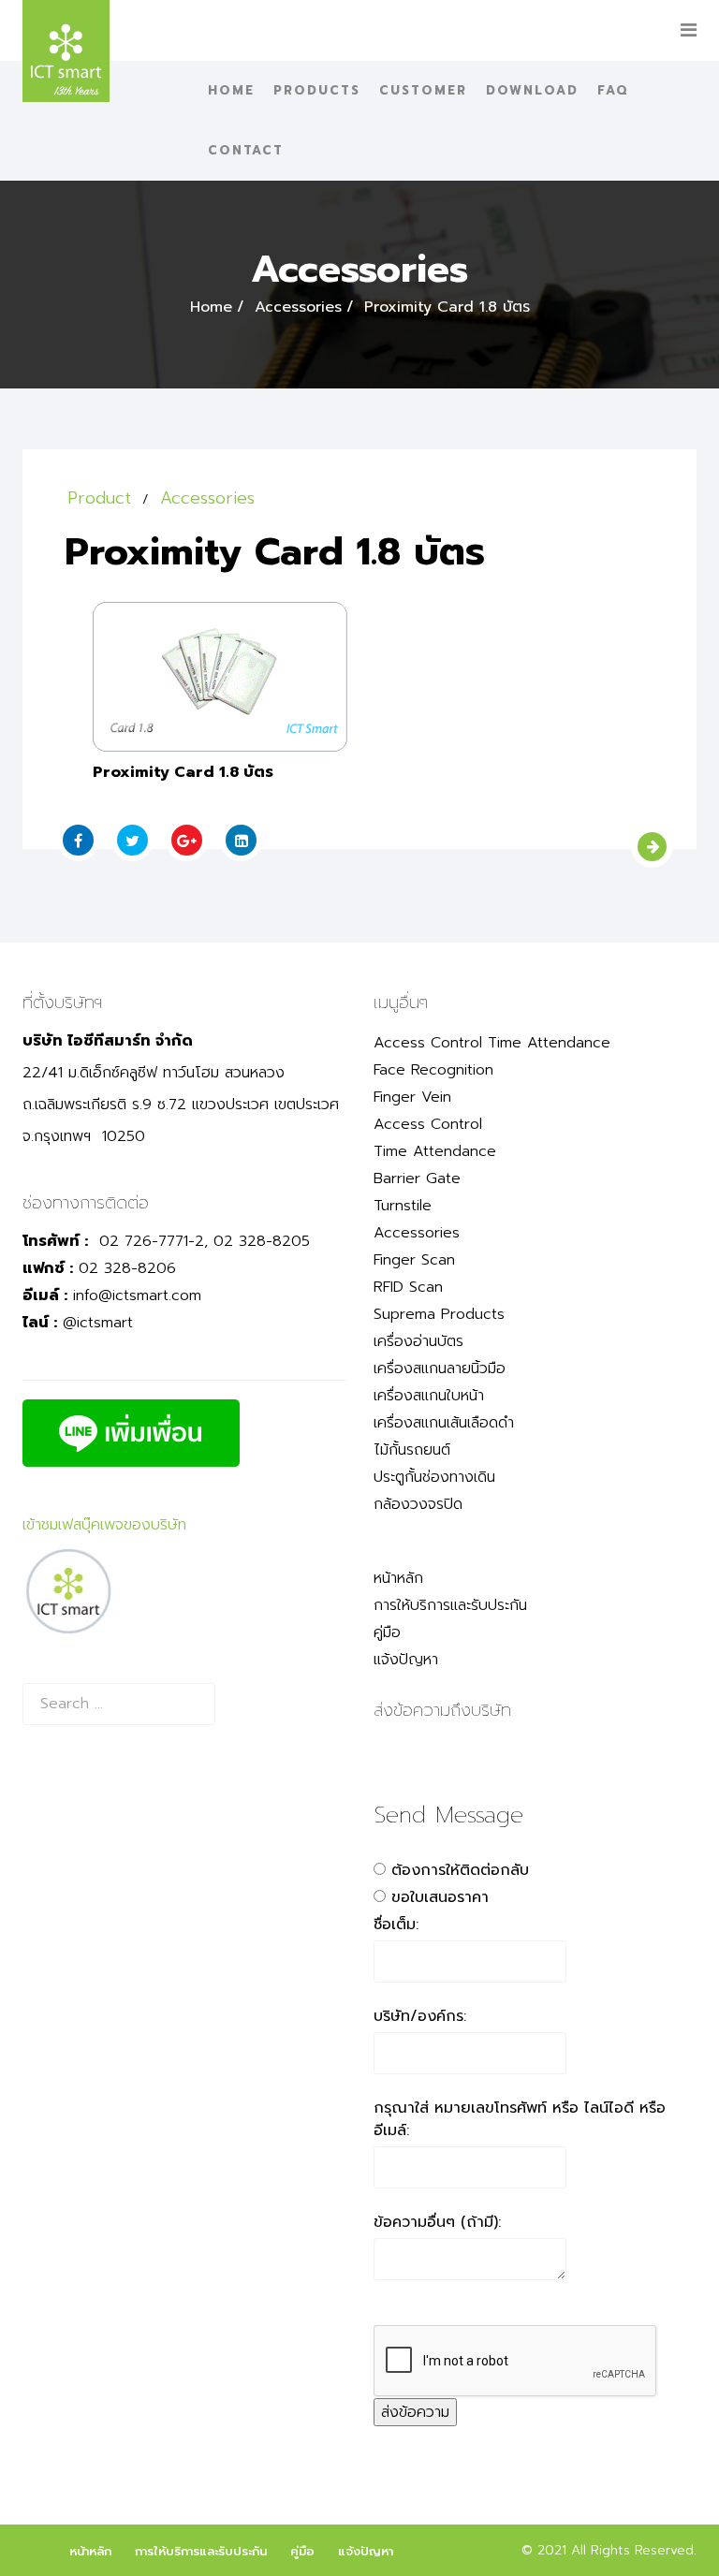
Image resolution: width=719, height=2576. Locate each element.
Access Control (428, 1124)
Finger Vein (412, 1097)
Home (231, 90)
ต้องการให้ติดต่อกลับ (460, 1870)
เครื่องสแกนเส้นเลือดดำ (444, 1423)
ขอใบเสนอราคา (440, 1897)
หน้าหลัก (398, 1578)
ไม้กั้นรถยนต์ (412, 1450)
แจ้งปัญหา (406, 1660)
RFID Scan (408, 1287)
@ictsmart (98, 1323)
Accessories (298, 307)
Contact (246, 150)
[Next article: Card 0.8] (652, 847)
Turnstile (403, 1206)
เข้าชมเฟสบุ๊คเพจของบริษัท (104, 1525)
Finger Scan (414, 1260)
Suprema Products (439, 1314)
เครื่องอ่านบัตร (418, 1341)
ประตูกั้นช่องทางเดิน (434, 1477)
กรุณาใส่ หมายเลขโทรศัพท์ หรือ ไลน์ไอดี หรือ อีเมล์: (520, 2119)
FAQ (613, 90)
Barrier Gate (417, 1178)
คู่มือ (387, 1632)
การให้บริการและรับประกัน (450, 1605)
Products (317, 90)
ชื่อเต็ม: (396, 1925)
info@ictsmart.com (137, 1295)
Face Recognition (433, 1070)
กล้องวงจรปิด (418, 1504)
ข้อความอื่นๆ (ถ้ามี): (437, 2222)
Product (99, 498)
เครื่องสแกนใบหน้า (429, 1396)
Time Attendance (435, 1151)
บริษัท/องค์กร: (420, 2016)
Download (532, 90)
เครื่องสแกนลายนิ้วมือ (440, 1368)
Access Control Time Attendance (492, 1043)
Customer (423, 90)
